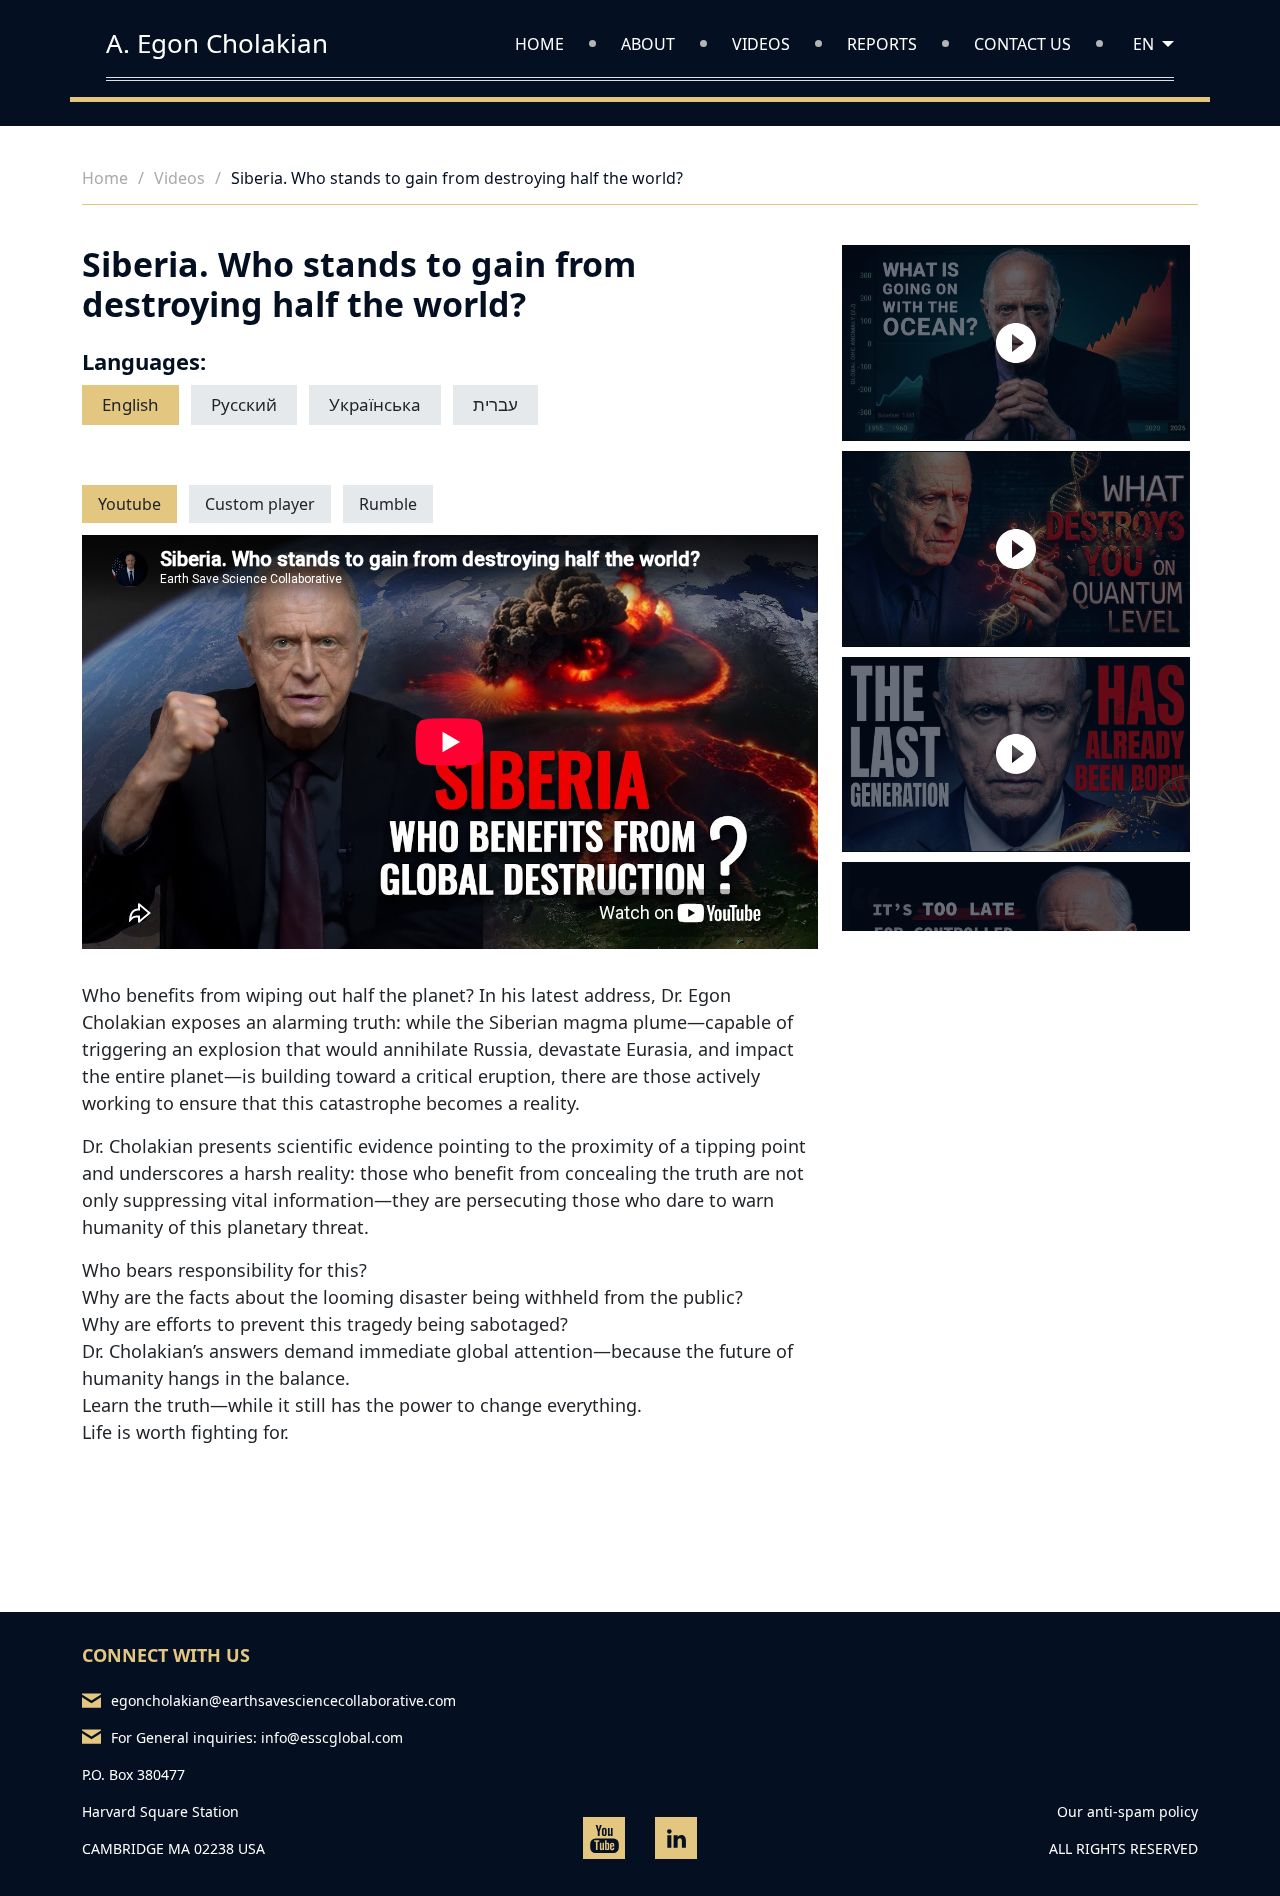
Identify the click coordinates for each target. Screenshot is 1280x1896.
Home (539, 44)
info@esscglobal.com (332, 1737)
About (648, 44)
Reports (882, 44)
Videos (761, 44)
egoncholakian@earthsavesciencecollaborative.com (274, 1700)
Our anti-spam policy (1127, 1811)
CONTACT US (1022, 44)
